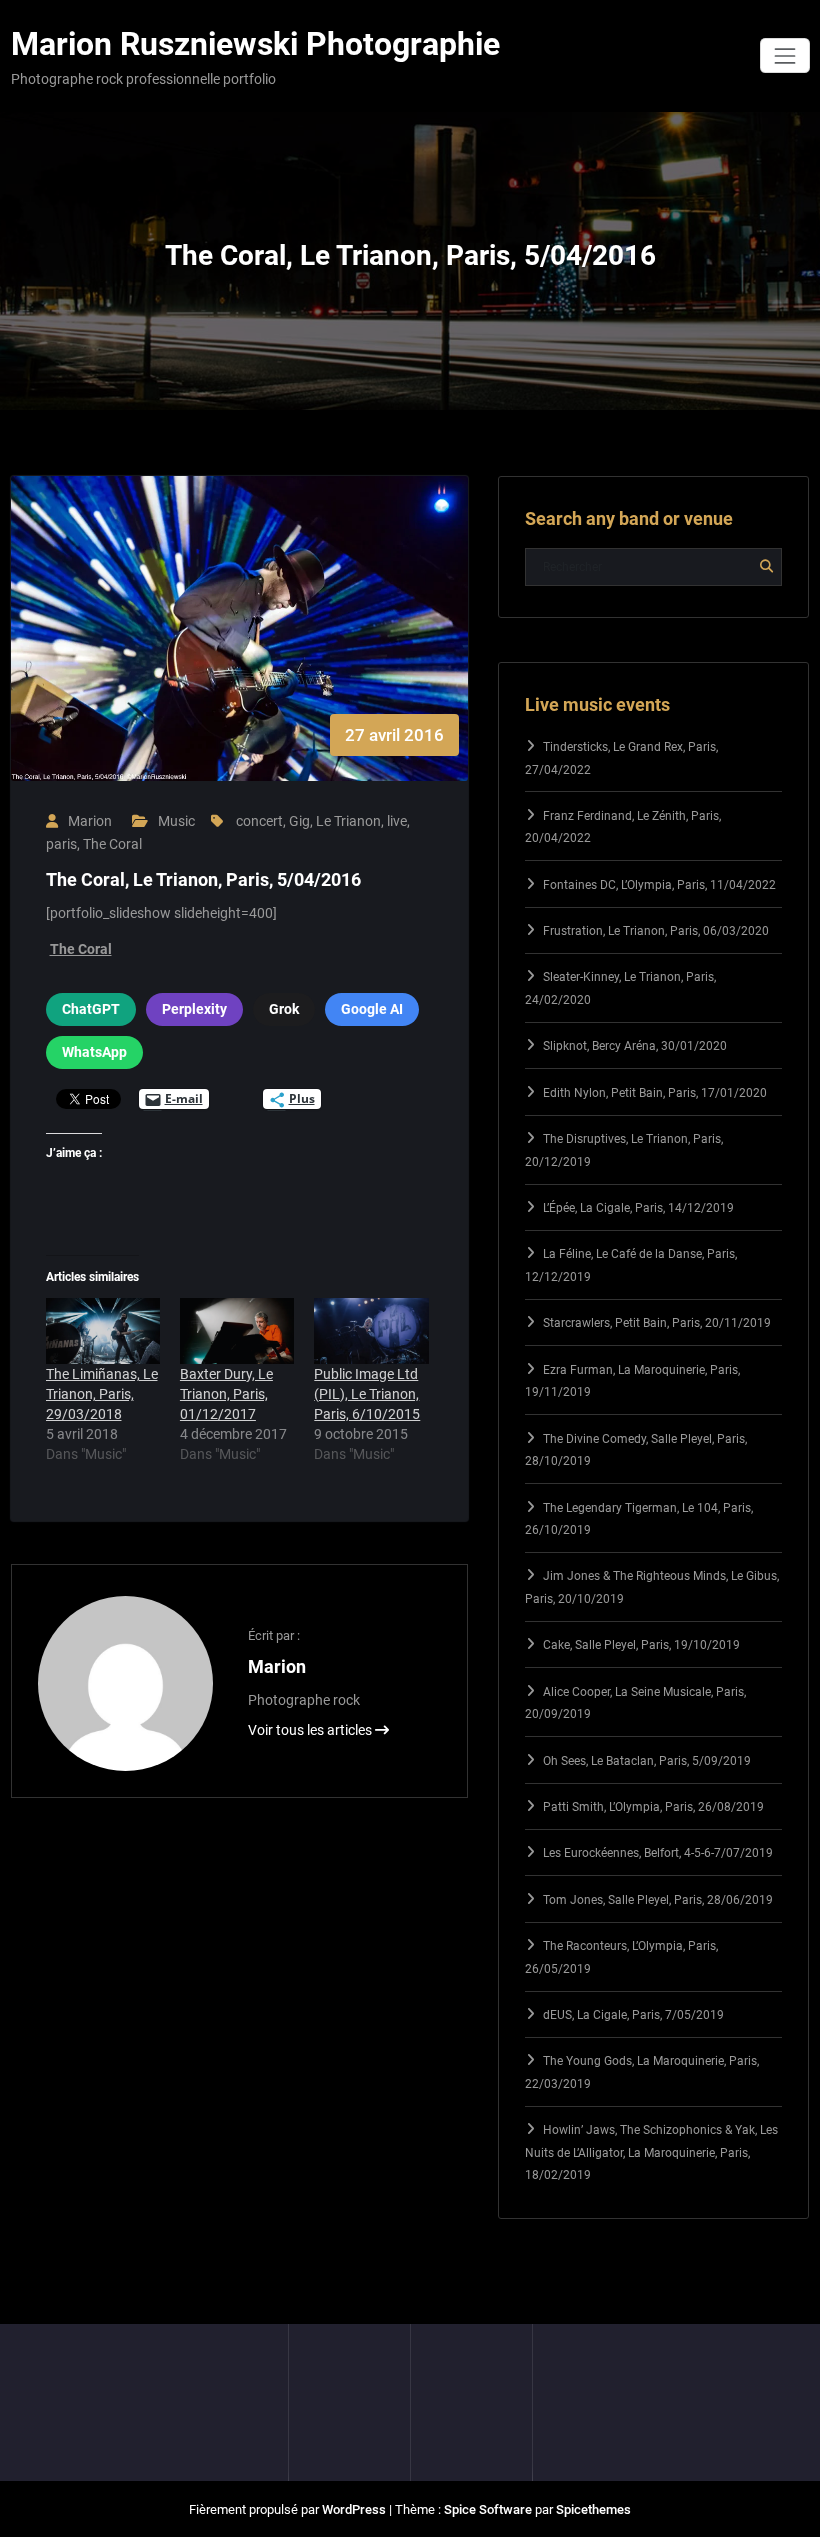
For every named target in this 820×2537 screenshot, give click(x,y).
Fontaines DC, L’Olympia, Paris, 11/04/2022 (659, 885)
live (397, 821)
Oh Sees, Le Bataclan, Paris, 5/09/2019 (647, 1761)
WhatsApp (94, 1052)
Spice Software (488, 2509)
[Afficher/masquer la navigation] (784, 55)
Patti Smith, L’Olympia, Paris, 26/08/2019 (653, 1807)
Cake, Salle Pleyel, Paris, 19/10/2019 (641, 1645)
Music (176, 821)
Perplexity (194, 1009)
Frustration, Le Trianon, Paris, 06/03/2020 (656, 931)
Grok (284, 1009)
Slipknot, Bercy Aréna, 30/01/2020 (635, 1046)
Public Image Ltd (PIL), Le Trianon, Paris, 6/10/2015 (367, 1394)
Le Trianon (348, 821)
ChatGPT (91, 1009)
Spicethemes (593, 2509)
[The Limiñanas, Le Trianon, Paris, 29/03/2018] (103, 1330)
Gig (299, 821)
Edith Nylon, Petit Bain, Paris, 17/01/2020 (655, 1093)
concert (259, 821)
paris (61, 844)
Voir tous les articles (311, 1730)
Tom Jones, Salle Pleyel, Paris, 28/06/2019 (658, 1900)
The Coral (112, 844)
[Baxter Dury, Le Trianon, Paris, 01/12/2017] (237, 1330)
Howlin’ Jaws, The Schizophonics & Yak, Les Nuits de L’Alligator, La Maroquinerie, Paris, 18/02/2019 (651, 2152)
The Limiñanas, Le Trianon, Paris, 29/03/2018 (102, 1394)
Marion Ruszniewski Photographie (255, 44)
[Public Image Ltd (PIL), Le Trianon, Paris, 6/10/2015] (371, 1330)
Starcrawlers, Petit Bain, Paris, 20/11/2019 (657, 1323)
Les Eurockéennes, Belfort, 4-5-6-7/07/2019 (658, 1853)
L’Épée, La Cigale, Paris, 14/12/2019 (638, 1208)
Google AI (372, 1009)
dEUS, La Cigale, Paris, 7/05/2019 (633, 2015)
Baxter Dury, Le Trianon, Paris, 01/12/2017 (226, 1394)
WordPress (354, 2509)
